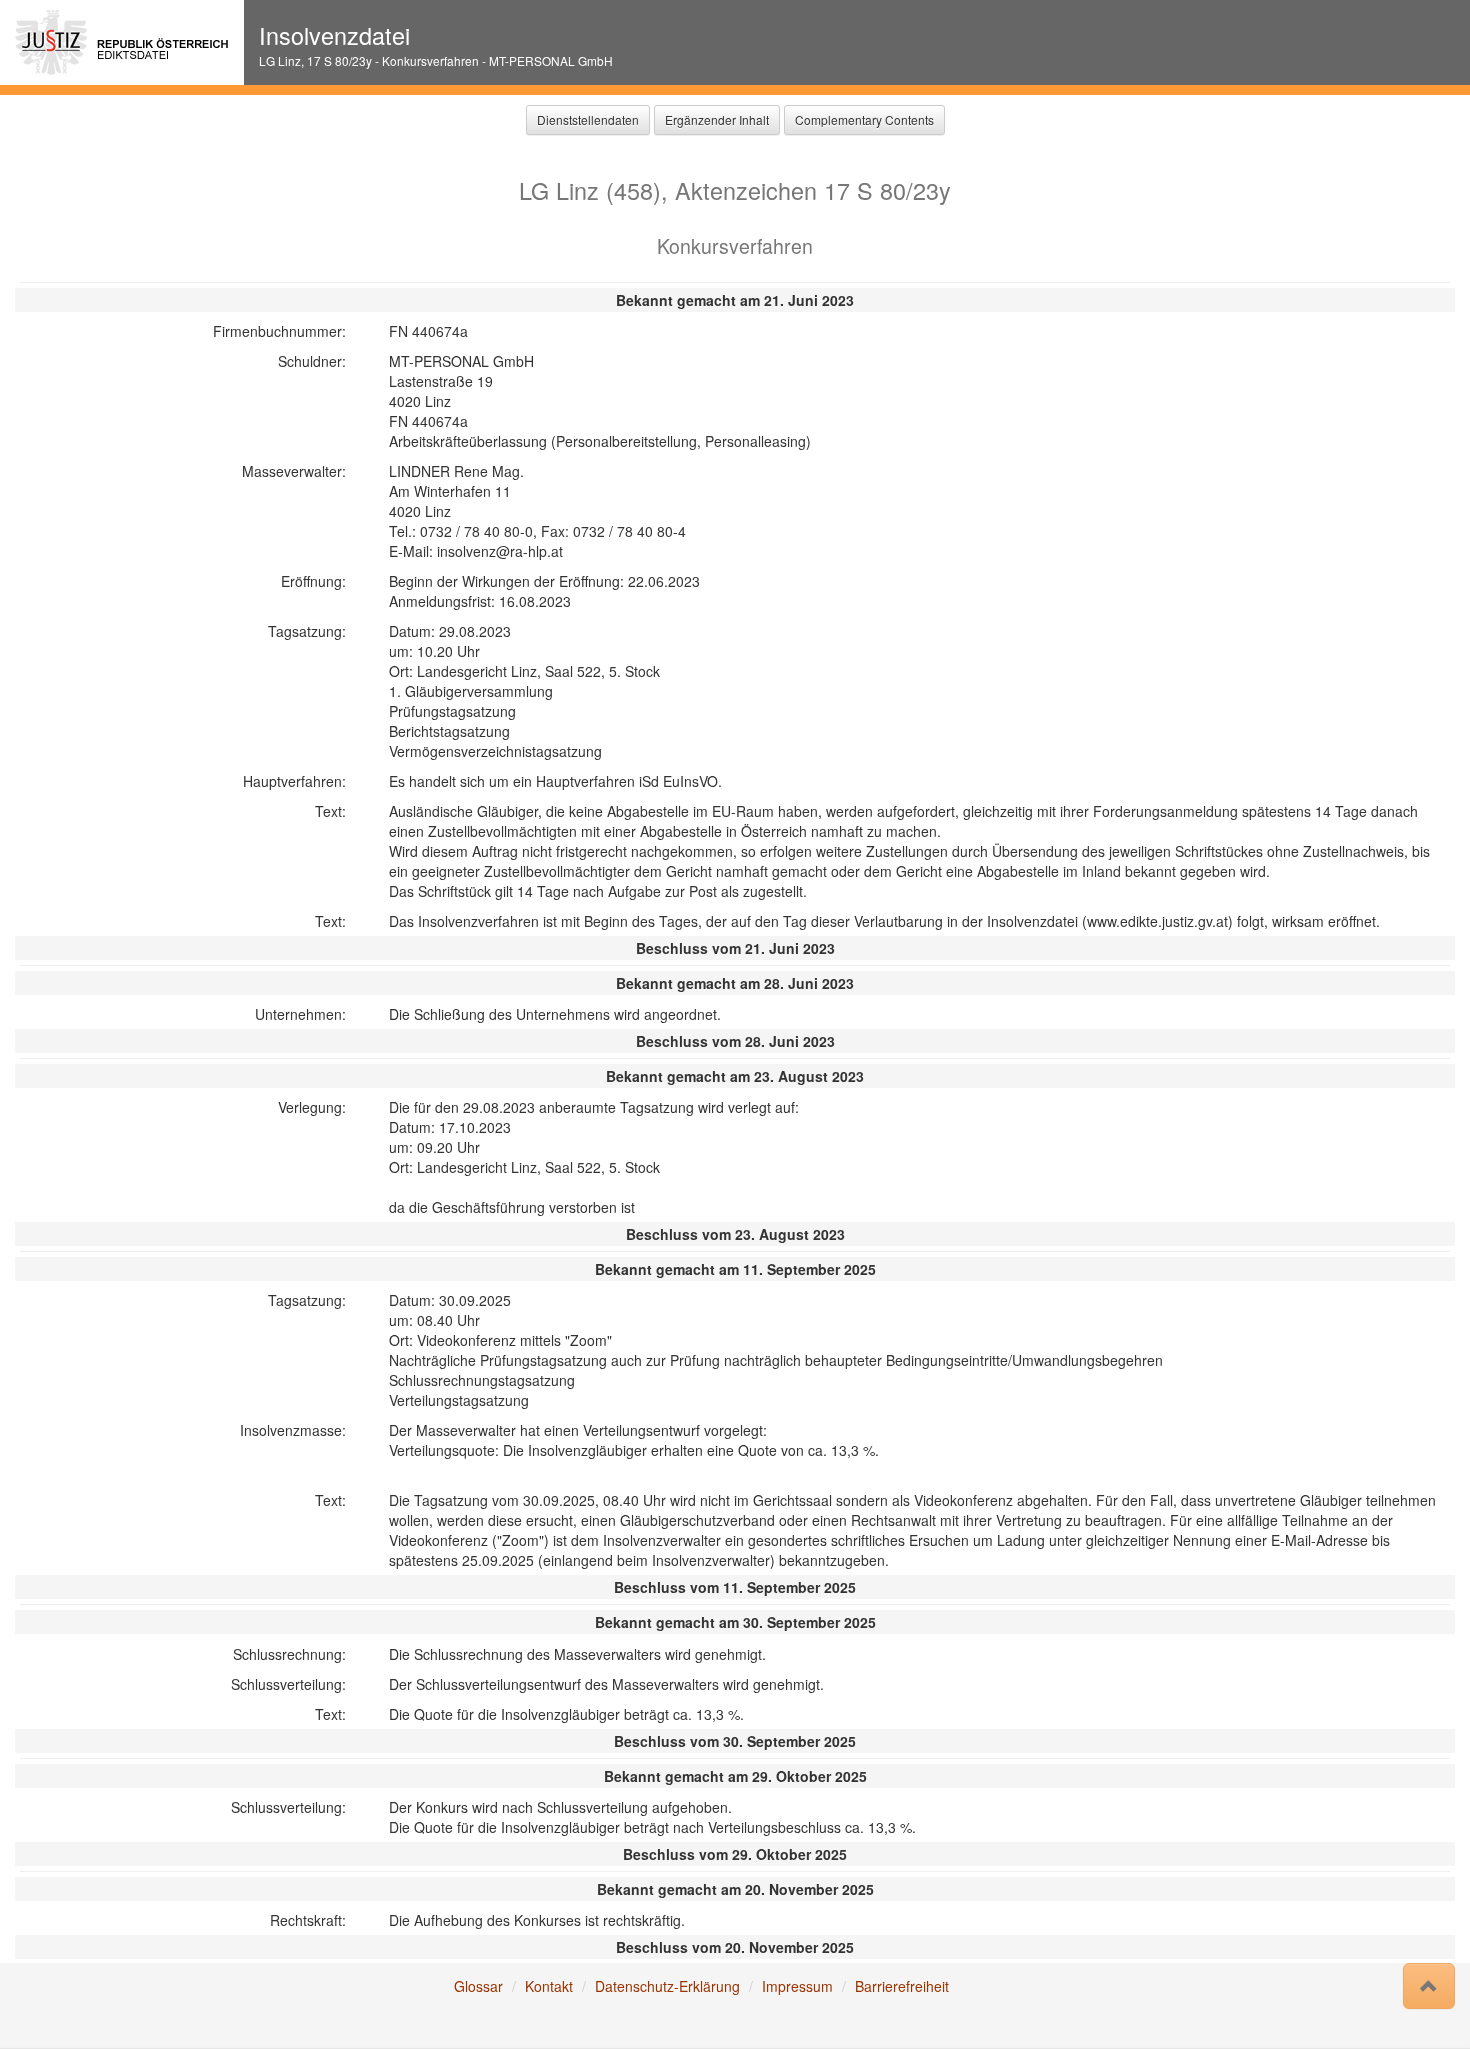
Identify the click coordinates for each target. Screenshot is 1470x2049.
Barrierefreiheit (902, 1986)
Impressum (797, 1986)
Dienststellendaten (588, 119)
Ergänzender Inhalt (717, 119)
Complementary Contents (864, 119)
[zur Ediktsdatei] (122, 42)
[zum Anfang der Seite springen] (1429, 1986)
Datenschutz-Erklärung (667, 1986)
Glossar (478, 1986)
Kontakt (549, 1986)
